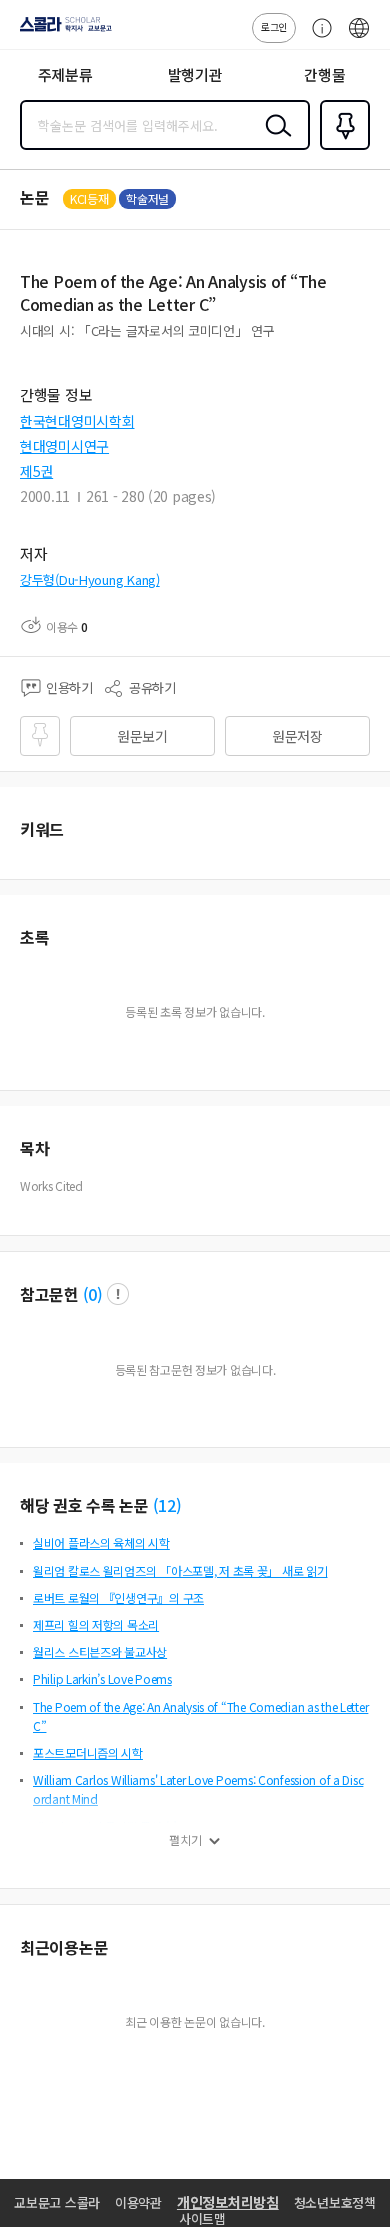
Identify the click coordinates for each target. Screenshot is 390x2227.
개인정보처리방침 (228, 2202)
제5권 (36, 471)
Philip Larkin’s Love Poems (102, 1678)
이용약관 (138, 2202)
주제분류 (65, 74)
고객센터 (317, 38)
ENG (359, 38)
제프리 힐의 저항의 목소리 (96, 1624)
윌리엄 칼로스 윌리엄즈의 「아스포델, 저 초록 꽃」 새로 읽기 (180, 1570)
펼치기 (185, 1840)
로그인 (274, 26)
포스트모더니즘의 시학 (88, 1752)
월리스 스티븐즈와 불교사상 (100, 1651)
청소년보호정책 (335, 2202)
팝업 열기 (118, 1294)
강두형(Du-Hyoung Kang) (90, 579)
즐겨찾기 (341, 148)
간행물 (324, 74)
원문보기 (142, 736)
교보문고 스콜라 (57, 2202)
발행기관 (195, 74)
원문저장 (297, 736)
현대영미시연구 (64, 446)
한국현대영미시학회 (77, 421)
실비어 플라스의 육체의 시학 (101, 1542)
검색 (274, 141)
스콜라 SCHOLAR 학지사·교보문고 (62, 31)
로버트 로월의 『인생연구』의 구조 (118, 1597)
